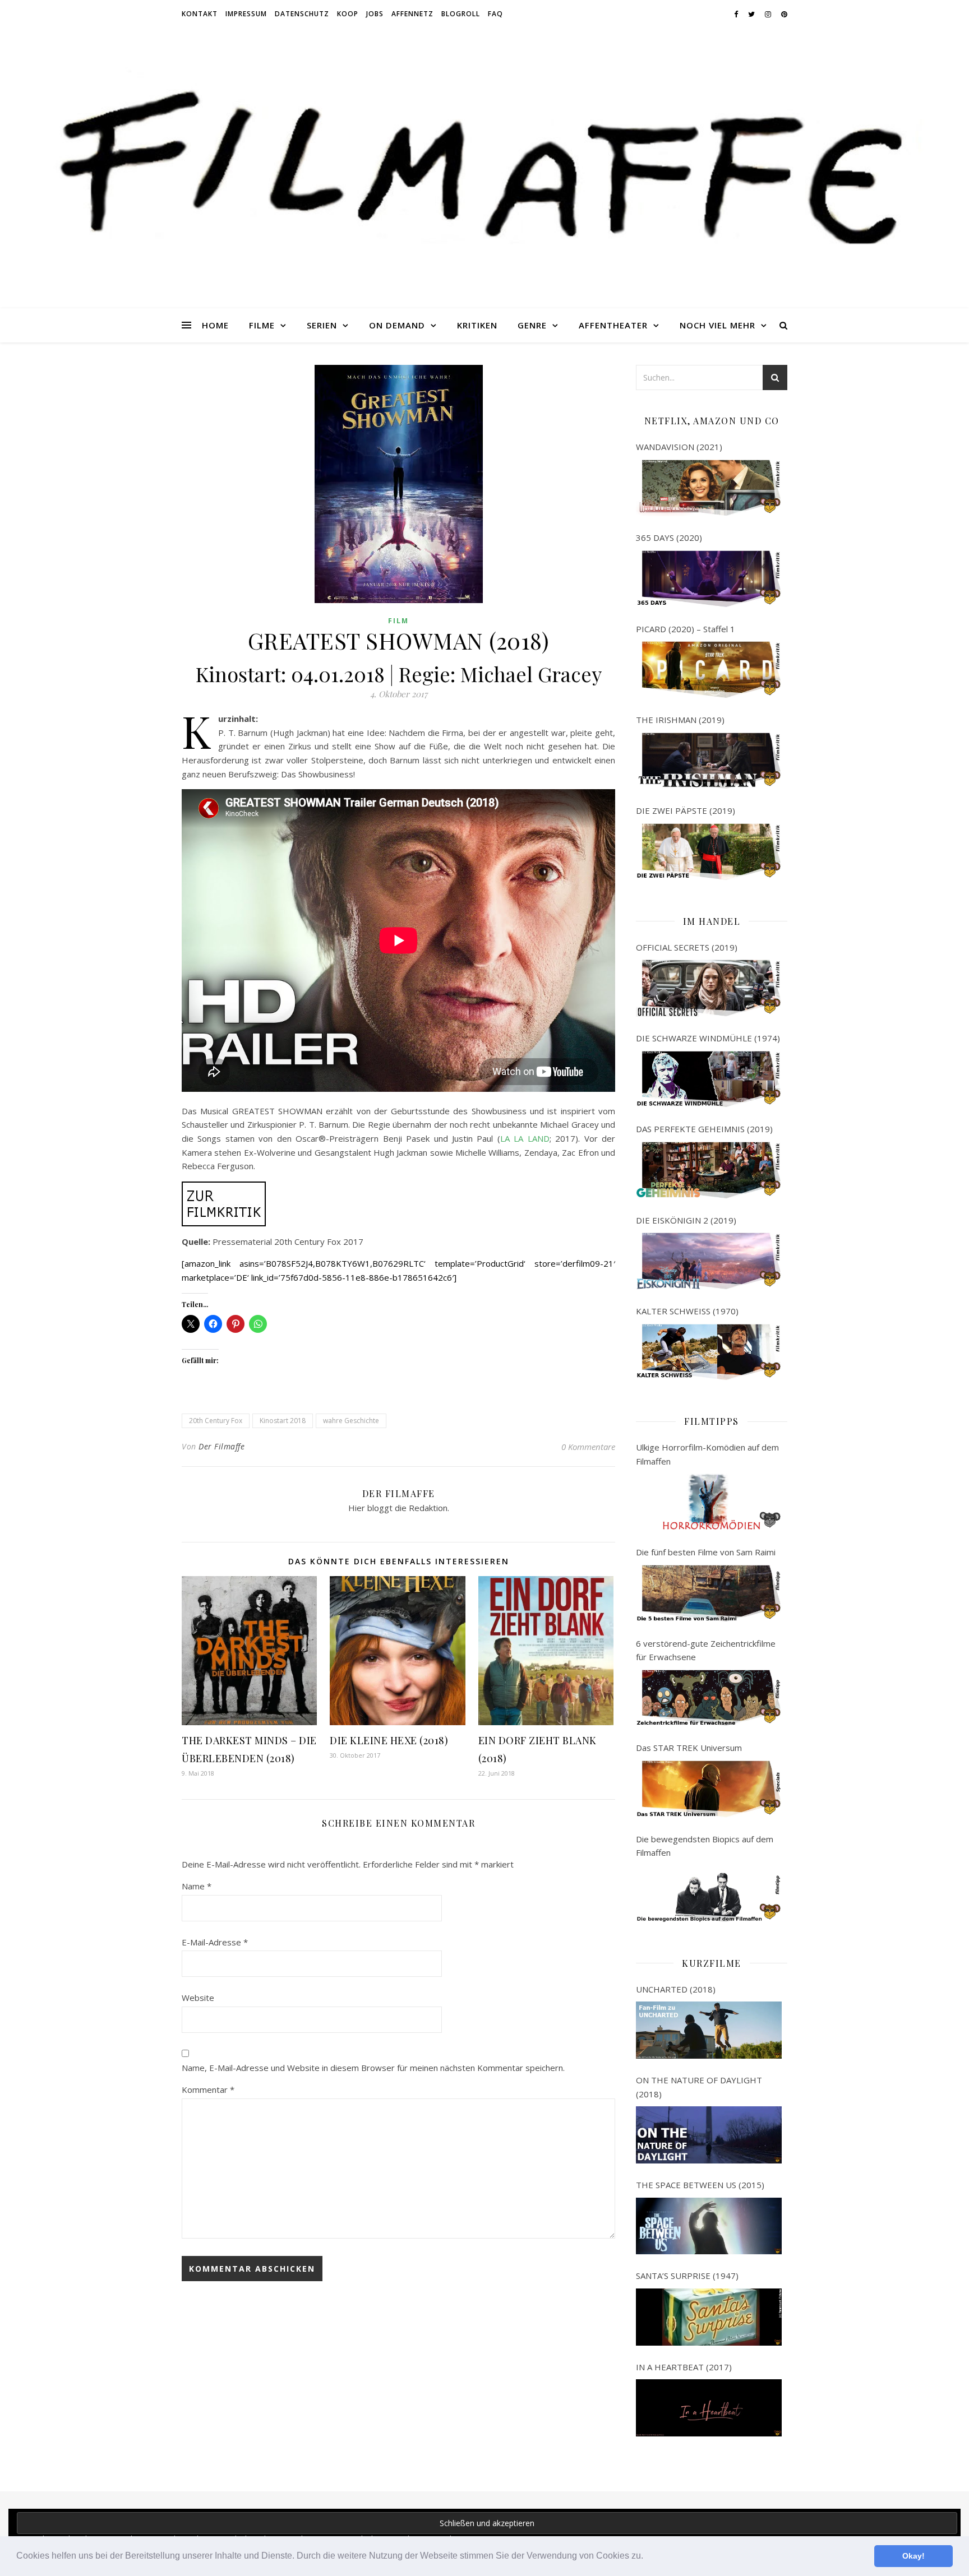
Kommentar (208, 2089)
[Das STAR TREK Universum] (709, 1789)
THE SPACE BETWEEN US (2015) (700, 2185)
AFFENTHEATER (613, 325)
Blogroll (461, 14)
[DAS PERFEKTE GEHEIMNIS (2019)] (709, 1170)
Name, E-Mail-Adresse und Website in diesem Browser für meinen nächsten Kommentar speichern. (373, 2068)
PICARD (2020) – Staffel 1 (686, 629)
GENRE (532, 325)
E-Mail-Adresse (215, 1942)
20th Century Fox (216, 1421)
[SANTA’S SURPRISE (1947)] (709, 2317)
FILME (262, 325)
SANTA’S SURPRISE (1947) (687, 2276)
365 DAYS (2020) (669, 538)
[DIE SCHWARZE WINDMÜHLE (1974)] (709, 1079)
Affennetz (412, 14)
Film (398, 621)
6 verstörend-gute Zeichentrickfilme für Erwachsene (706, 1650)
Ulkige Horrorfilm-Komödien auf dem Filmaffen (707, 1454)
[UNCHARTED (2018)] (709, 2030)
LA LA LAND (525, 1138)
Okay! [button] (913, 2556)
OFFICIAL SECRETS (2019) (687, 947)
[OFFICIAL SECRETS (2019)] (709, 988)
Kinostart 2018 (283, 1421)
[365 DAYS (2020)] (709, 579)
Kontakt (200, 14)
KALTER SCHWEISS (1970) (687, 1311)
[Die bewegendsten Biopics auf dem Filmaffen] (709, 1894)
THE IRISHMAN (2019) (680, 720)
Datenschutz (302, 14)
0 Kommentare (588, 1447)
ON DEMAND (397, 325)
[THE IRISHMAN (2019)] (709, 761)
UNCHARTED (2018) (676, 1989)
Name (197, 1886)
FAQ (495, 14)
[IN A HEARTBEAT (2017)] (709, 2408)
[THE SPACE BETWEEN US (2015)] (709, 2226)
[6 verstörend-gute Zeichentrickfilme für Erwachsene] (709, 1698)
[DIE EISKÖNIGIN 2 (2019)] (709, 1261)
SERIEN (322, 325)
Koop (348, 14)
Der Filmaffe (222, 1446)
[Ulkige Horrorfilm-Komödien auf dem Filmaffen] (709, 1502)
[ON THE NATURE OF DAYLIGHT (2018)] (709, 2135)
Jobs (375, 14)
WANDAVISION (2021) (679, 447)
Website (198, 1998)
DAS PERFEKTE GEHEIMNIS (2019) (704, 1129)
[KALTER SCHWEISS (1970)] (709, 1352)
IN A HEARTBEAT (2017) (684, 2367)
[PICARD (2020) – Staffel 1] (709, 670)
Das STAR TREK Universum (689, 1748)
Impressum (246, 14)
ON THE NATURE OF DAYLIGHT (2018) (699, 2087)
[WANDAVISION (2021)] (709, 488)
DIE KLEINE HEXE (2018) (389, 1740)
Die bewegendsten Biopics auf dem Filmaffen (705, 1846)
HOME (215, 325)
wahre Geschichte (351, 1421)
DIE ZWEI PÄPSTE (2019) (686, 810)
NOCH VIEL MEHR (717, 325)
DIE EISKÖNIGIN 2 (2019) (686, 1220)
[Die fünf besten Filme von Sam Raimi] (709, 1593)
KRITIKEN (477, 325)
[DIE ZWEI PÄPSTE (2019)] (709, 852)
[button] (647, 2557)
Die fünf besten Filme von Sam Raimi (706, 1552)
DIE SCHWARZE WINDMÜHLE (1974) (708, 1038)
